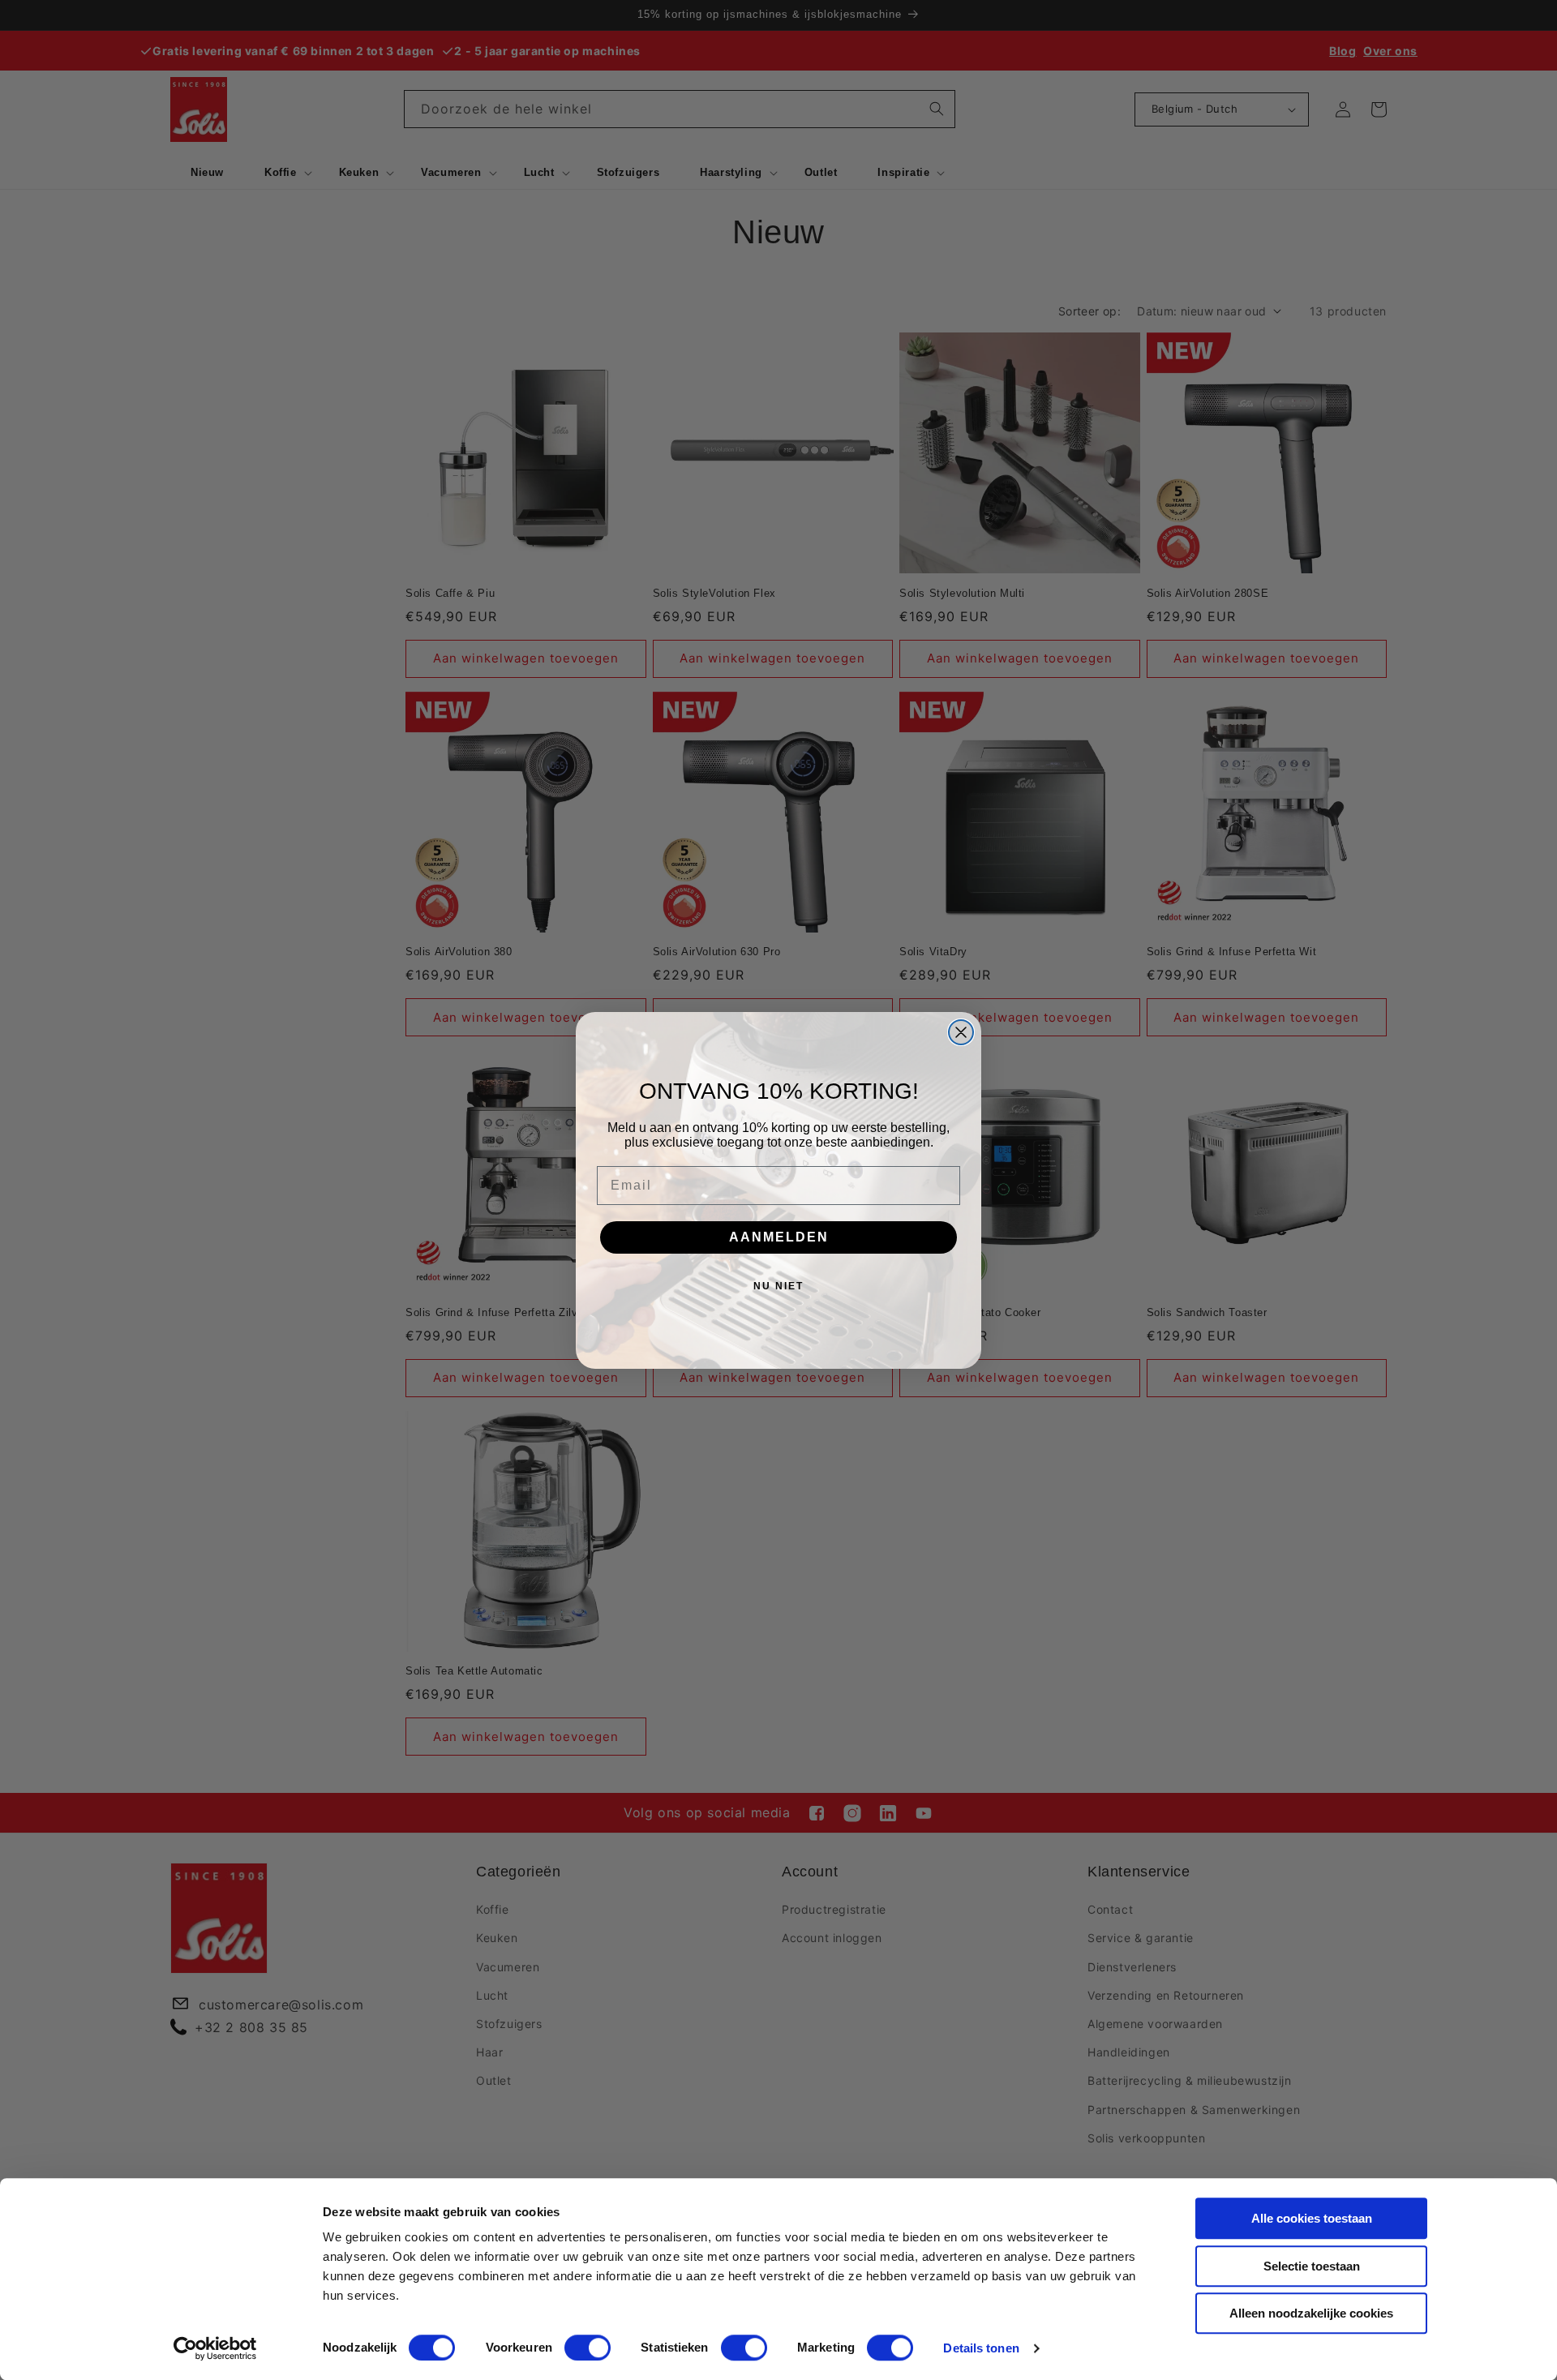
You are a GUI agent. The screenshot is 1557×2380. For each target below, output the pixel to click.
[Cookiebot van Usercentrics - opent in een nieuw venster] (215, 2348)
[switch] (588, 2348)
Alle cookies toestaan (1312, 2218)
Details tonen (981, 2348)
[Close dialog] (961, 1032)
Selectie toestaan (1312, 2266)
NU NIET (778, 1286)
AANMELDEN (779, 1237)
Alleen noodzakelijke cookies (1311, 2313)
